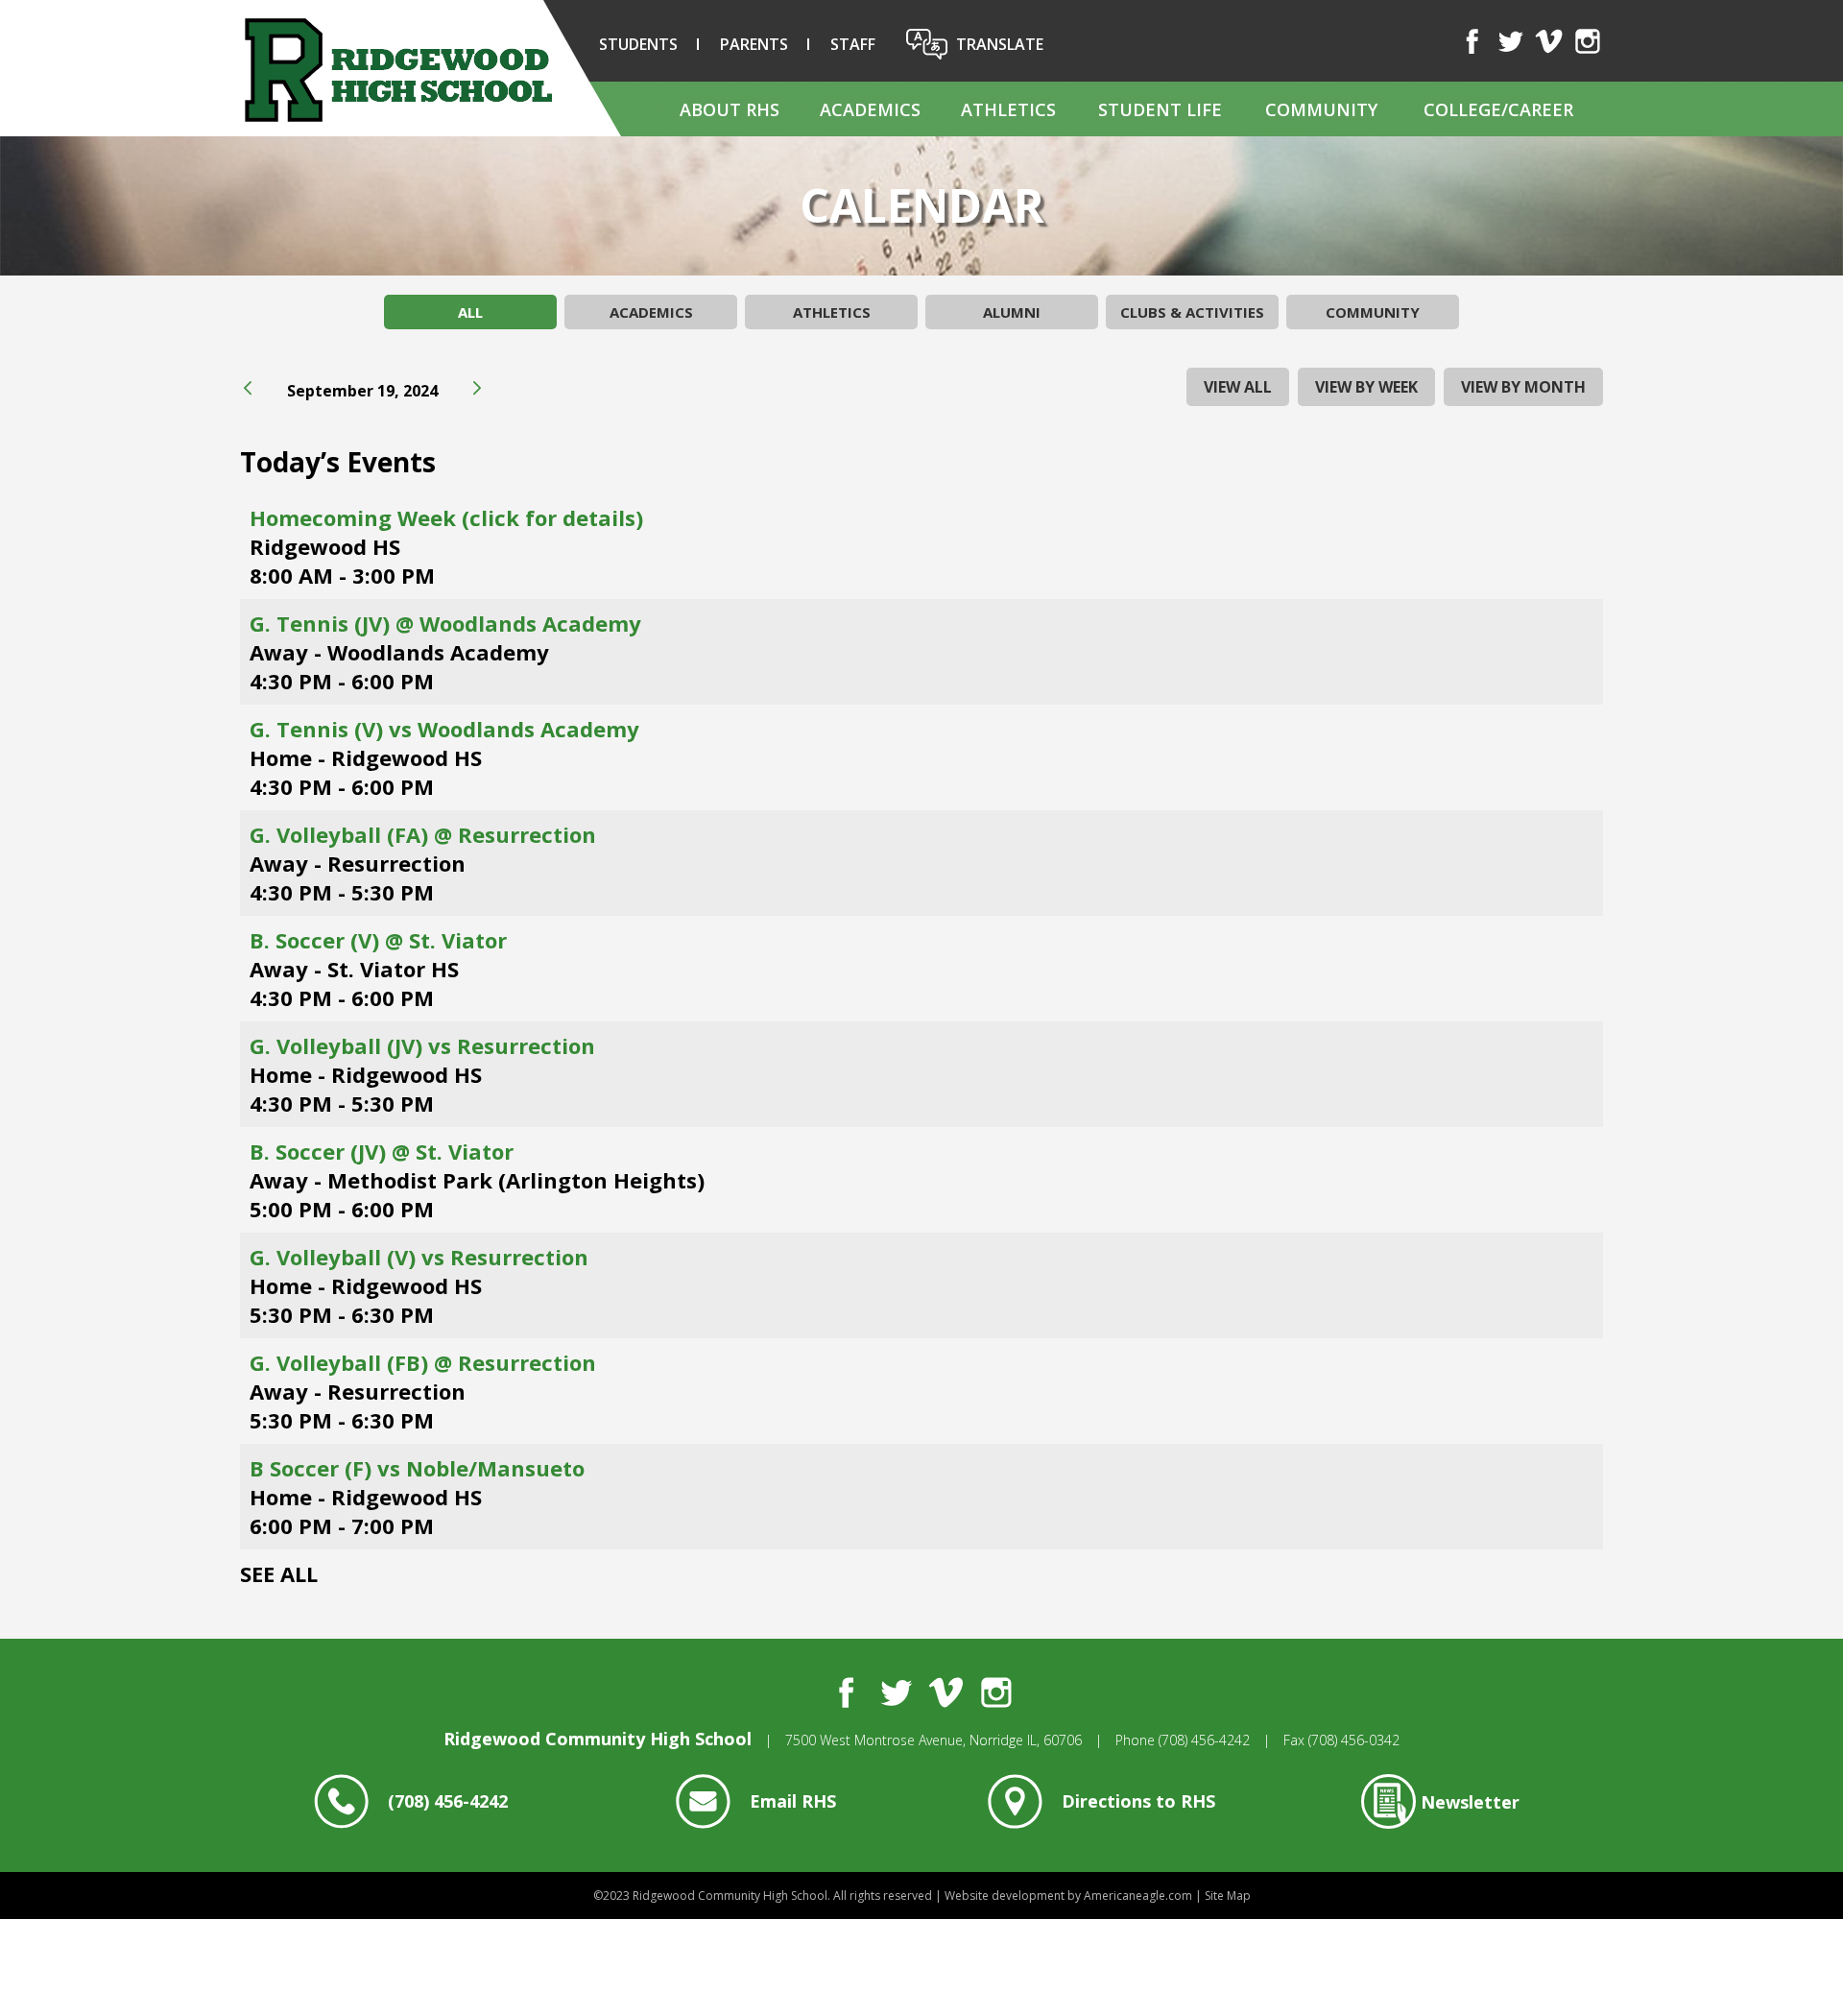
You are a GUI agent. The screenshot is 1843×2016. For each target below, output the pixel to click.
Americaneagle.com (1138, 1896)
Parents (754, 44)
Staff (853, 44)
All (470, 312)
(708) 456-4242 (1204, 1740)
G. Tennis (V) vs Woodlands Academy (444, 729)
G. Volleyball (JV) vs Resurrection (422, 1045)
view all (1238, 387)
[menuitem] (729, 109)
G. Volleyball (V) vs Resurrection (419, 1257)
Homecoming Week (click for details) (446, 517)
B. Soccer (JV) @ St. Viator (382, 1151)
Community (1373, 312)
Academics (651, 312)
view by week (1366, 387)
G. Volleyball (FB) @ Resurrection (423, 1362)
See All (279, 1573)
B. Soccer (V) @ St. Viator (378, 940)
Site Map (1228, 1896)
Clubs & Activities (1192, 312)
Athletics (832, 312)
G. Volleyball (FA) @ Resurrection (423, 834)
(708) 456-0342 (1354, 1740)
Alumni (1012, 312)
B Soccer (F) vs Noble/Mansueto (417, 1468)
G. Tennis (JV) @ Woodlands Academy (445, 623)
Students (638, 44)
